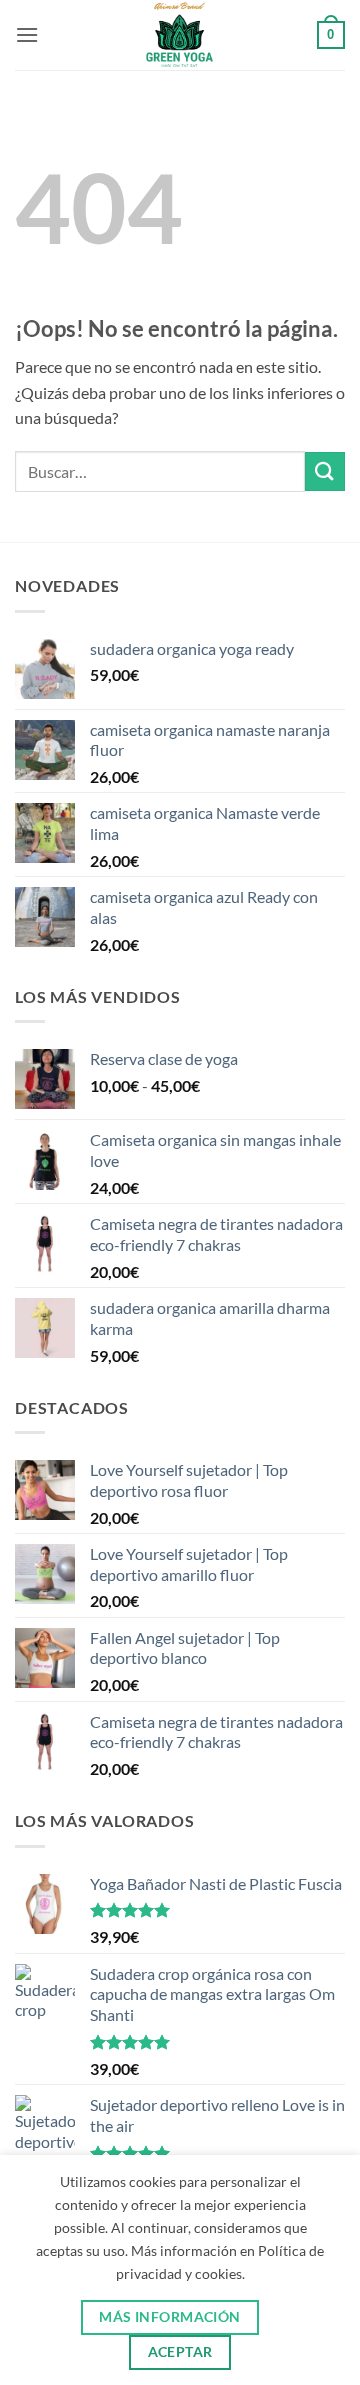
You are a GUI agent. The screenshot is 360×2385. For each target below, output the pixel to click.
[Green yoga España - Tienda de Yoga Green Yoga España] (180, 35)
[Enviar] (325, 471)
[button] (27, 34)
